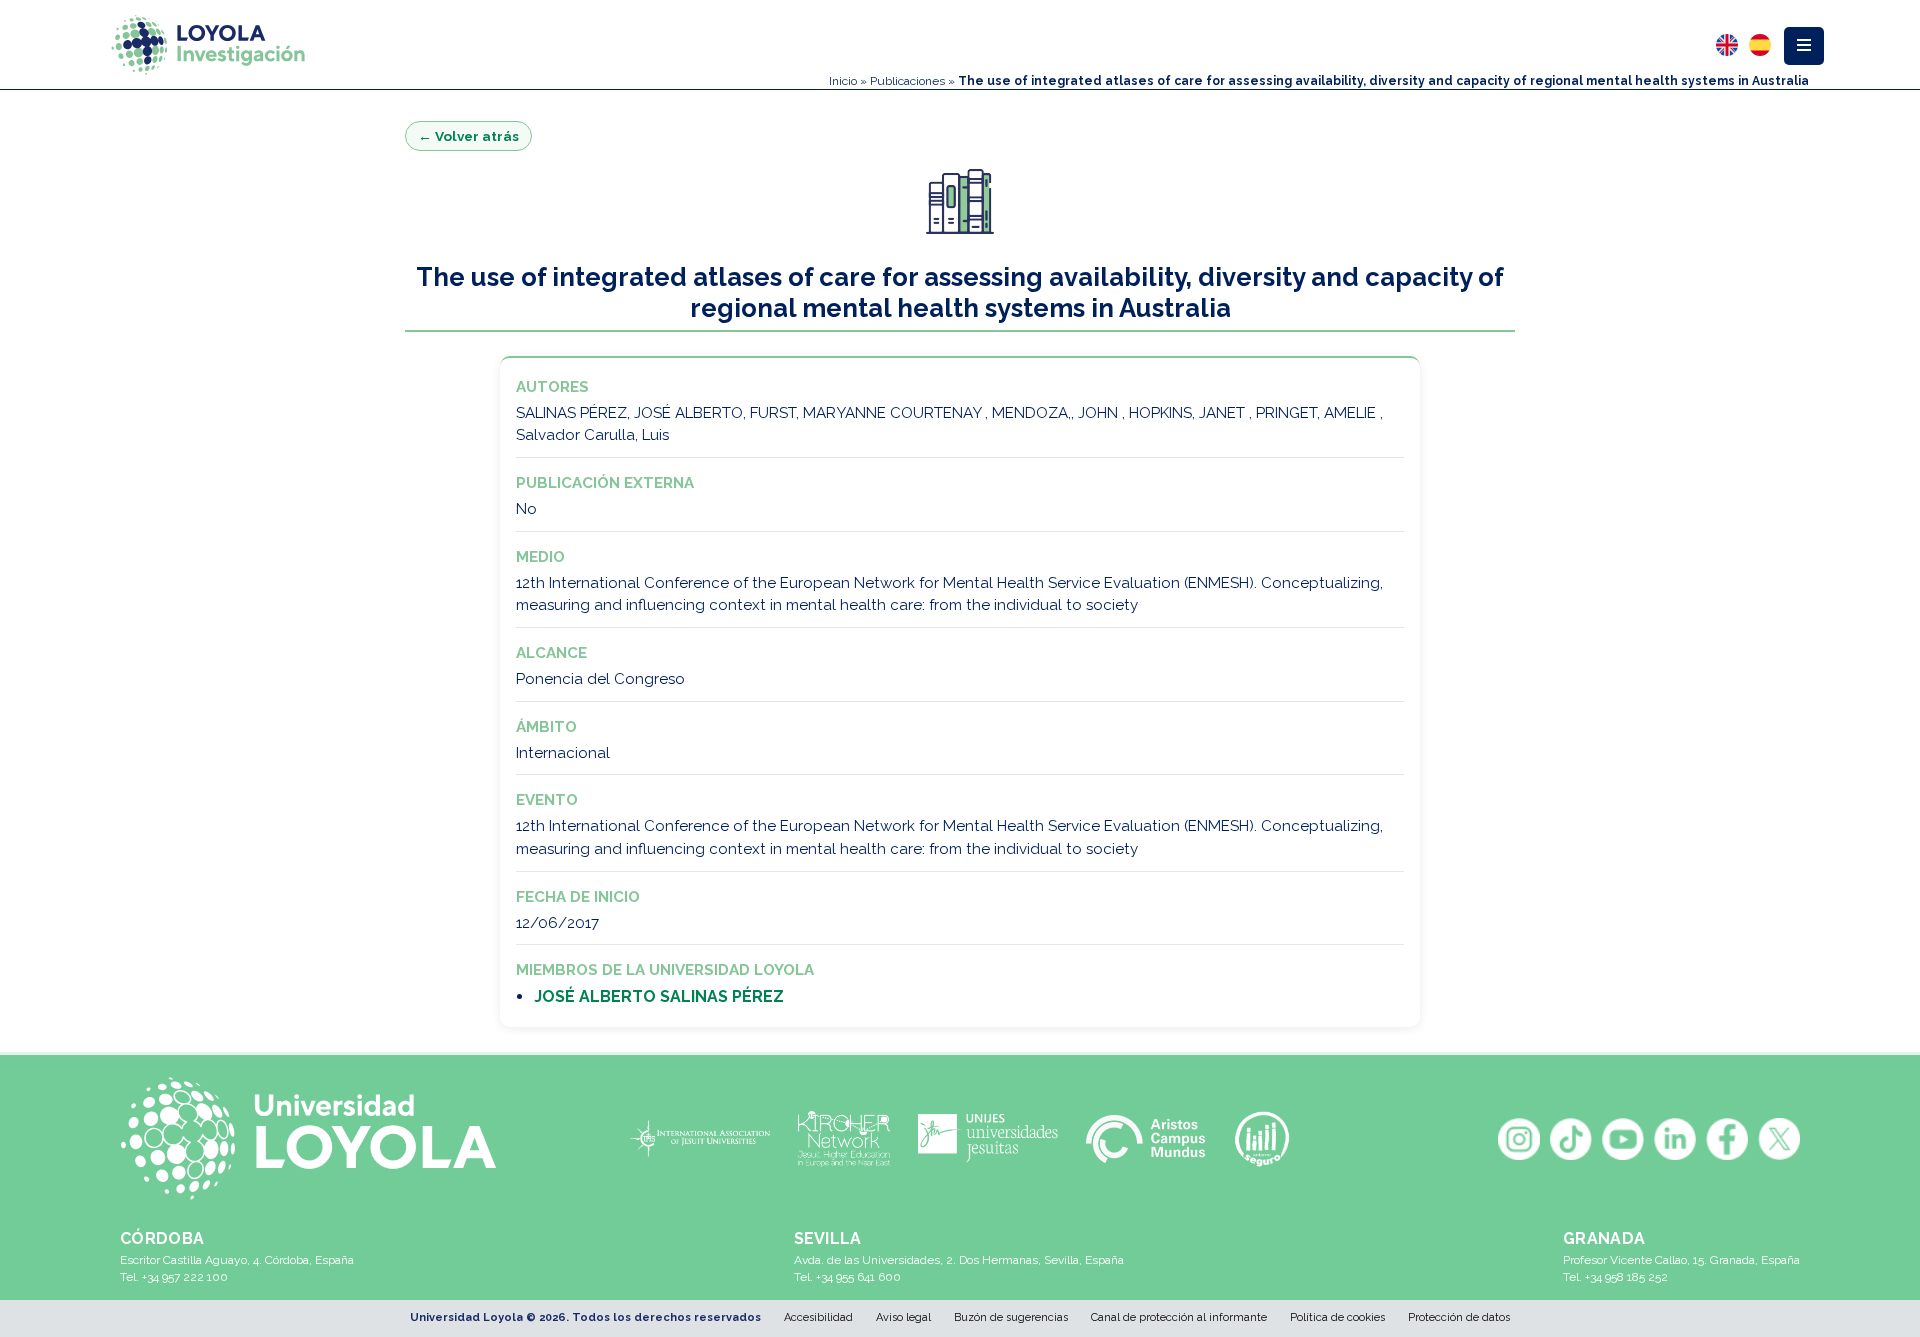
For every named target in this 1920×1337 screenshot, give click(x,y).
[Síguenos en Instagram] (1519, 1139)
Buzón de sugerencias (1011, 1317)
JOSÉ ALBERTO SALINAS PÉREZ (659, 996)
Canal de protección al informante (1179, 1317)
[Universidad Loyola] (319, 1138)
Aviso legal (903, 1317)
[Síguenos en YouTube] (1623, 1139)
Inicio (843, 81)
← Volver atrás (468, 136)
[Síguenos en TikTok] (1571, 1139)
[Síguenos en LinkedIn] (1675, 1139)
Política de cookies (1337, 1317)
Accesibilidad (818, 1317)
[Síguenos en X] (1779, 1139)
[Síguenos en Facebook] (1727, 1139)
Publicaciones (907, 81)
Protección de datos (1459, 1317)
